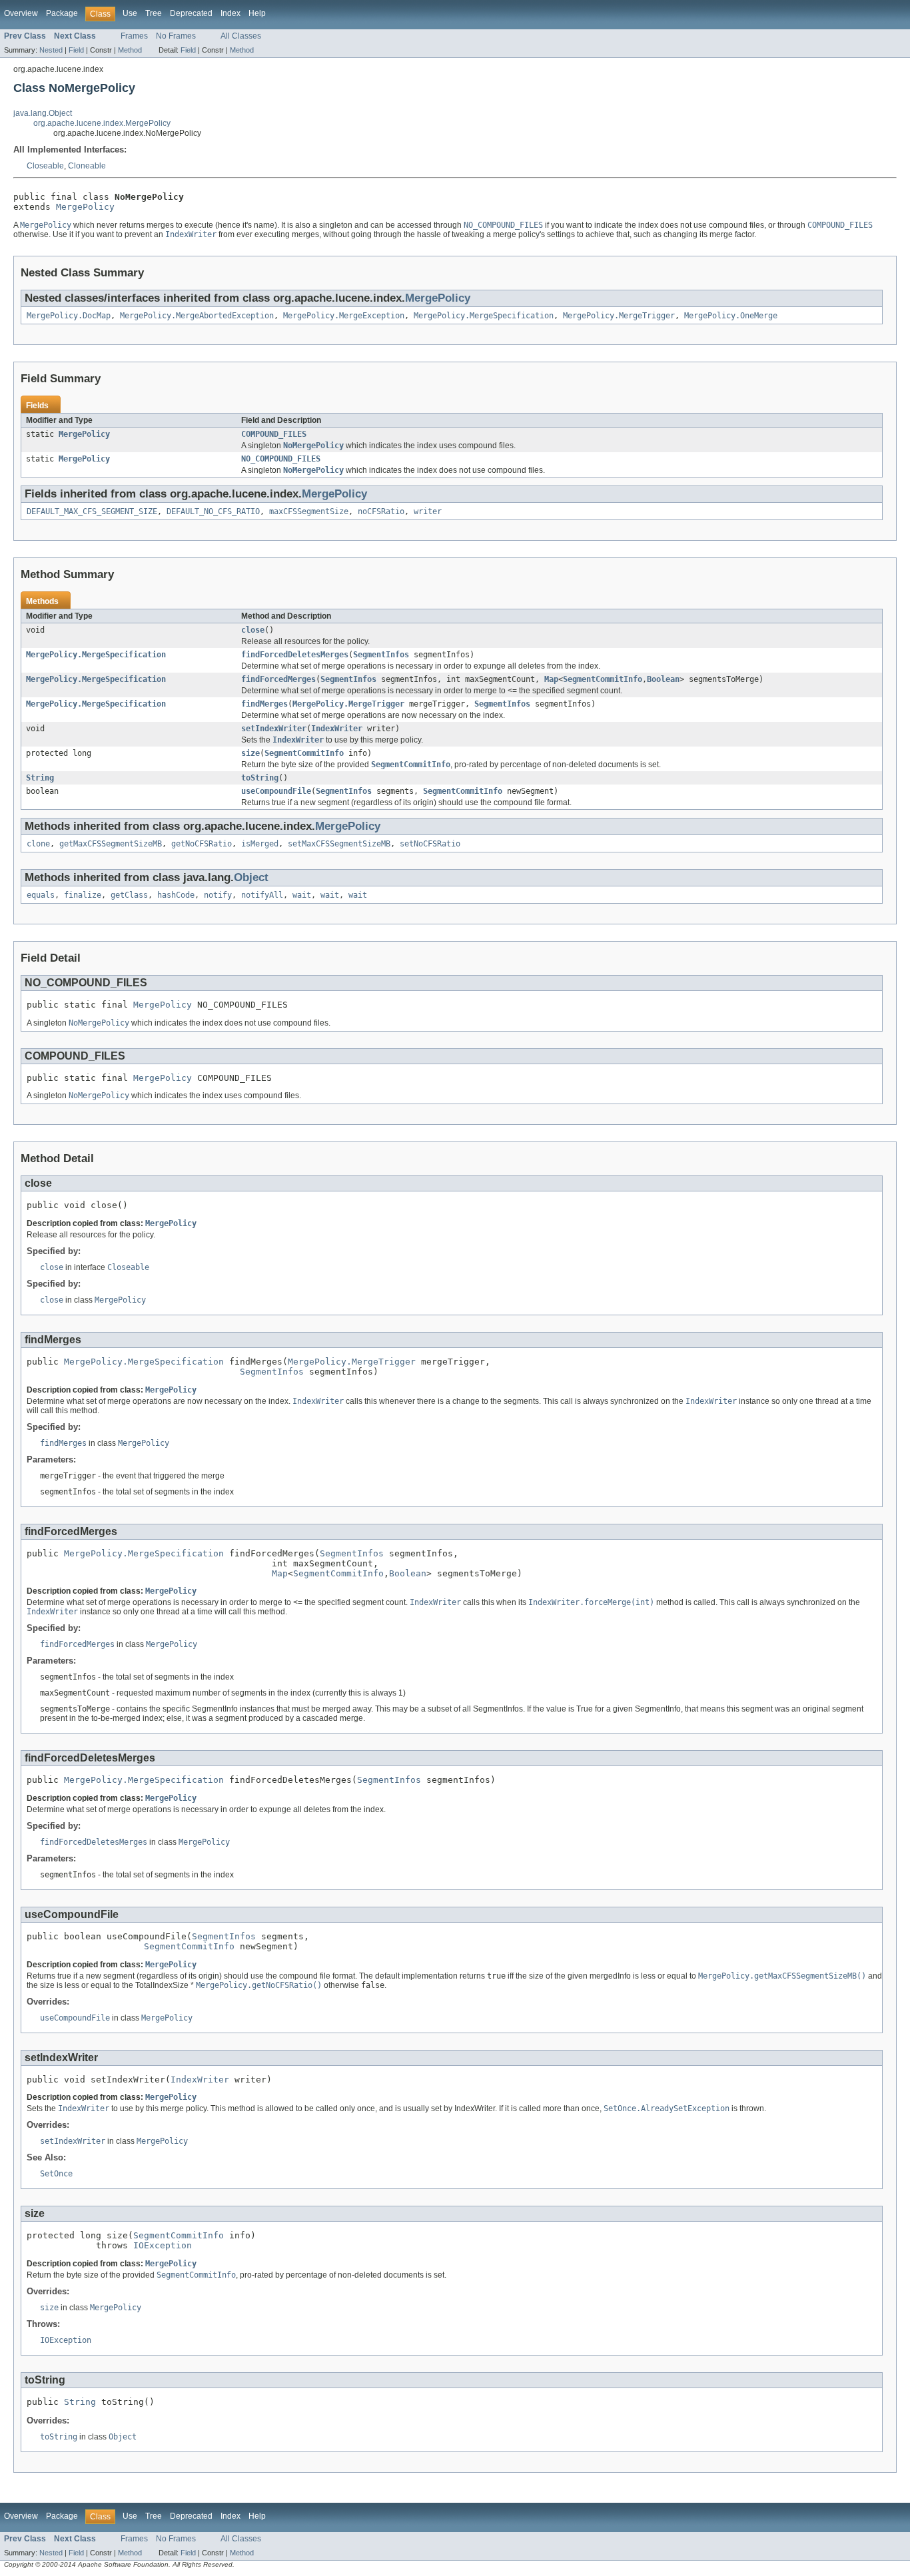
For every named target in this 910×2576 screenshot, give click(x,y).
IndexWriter (337, 729)
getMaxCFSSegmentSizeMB (111, 844)
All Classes (241, 36)
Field (76, 50)
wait (302, 895)
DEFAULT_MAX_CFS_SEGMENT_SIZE (92, 511)
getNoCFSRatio (202, 844)
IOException (163, 2245)
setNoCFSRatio (430, 844)
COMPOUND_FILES (274, 434)
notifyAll (262, 895)
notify (218, 895)
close (253, 630)
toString (260, 778)
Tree (154, 13)
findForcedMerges (278, 679)
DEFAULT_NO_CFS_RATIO (213, 511)
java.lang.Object (43, 113)
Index (230, 13)
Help (257, 13)
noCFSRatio (381, 511)
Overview (21, 13)
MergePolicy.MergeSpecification (484, 316)
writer (428, 511)
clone (38, 844)
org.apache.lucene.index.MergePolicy (102, 123)
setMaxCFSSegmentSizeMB (339, 844)
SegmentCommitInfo (603, 679)
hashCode (176, 895)
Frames (134, 36)
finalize (83, 895)
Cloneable (87, 166)
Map (551, 679)
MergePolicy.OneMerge (731, 316)
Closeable (45, 166)
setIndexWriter (274, 729)
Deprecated (191, 13)
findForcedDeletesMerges (295, 655)
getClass (129, 895)
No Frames (176, 36)
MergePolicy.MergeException (344, 316)
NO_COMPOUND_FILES (281, 459)
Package (62, 13)
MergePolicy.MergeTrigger (619, 316)
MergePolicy (85, 207)
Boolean (663, 679)
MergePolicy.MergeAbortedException (197, 316)
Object (251, 877)
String (40, 778)
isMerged (260, 844)
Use (130, 13)
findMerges (264, 704)
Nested (51, 50)
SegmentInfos (381, 655)
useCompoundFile (276, 791)
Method (130, 50)
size (250, 753)
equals (41, 895)
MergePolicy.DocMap (69, 316)
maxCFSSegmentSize (309, 511)
